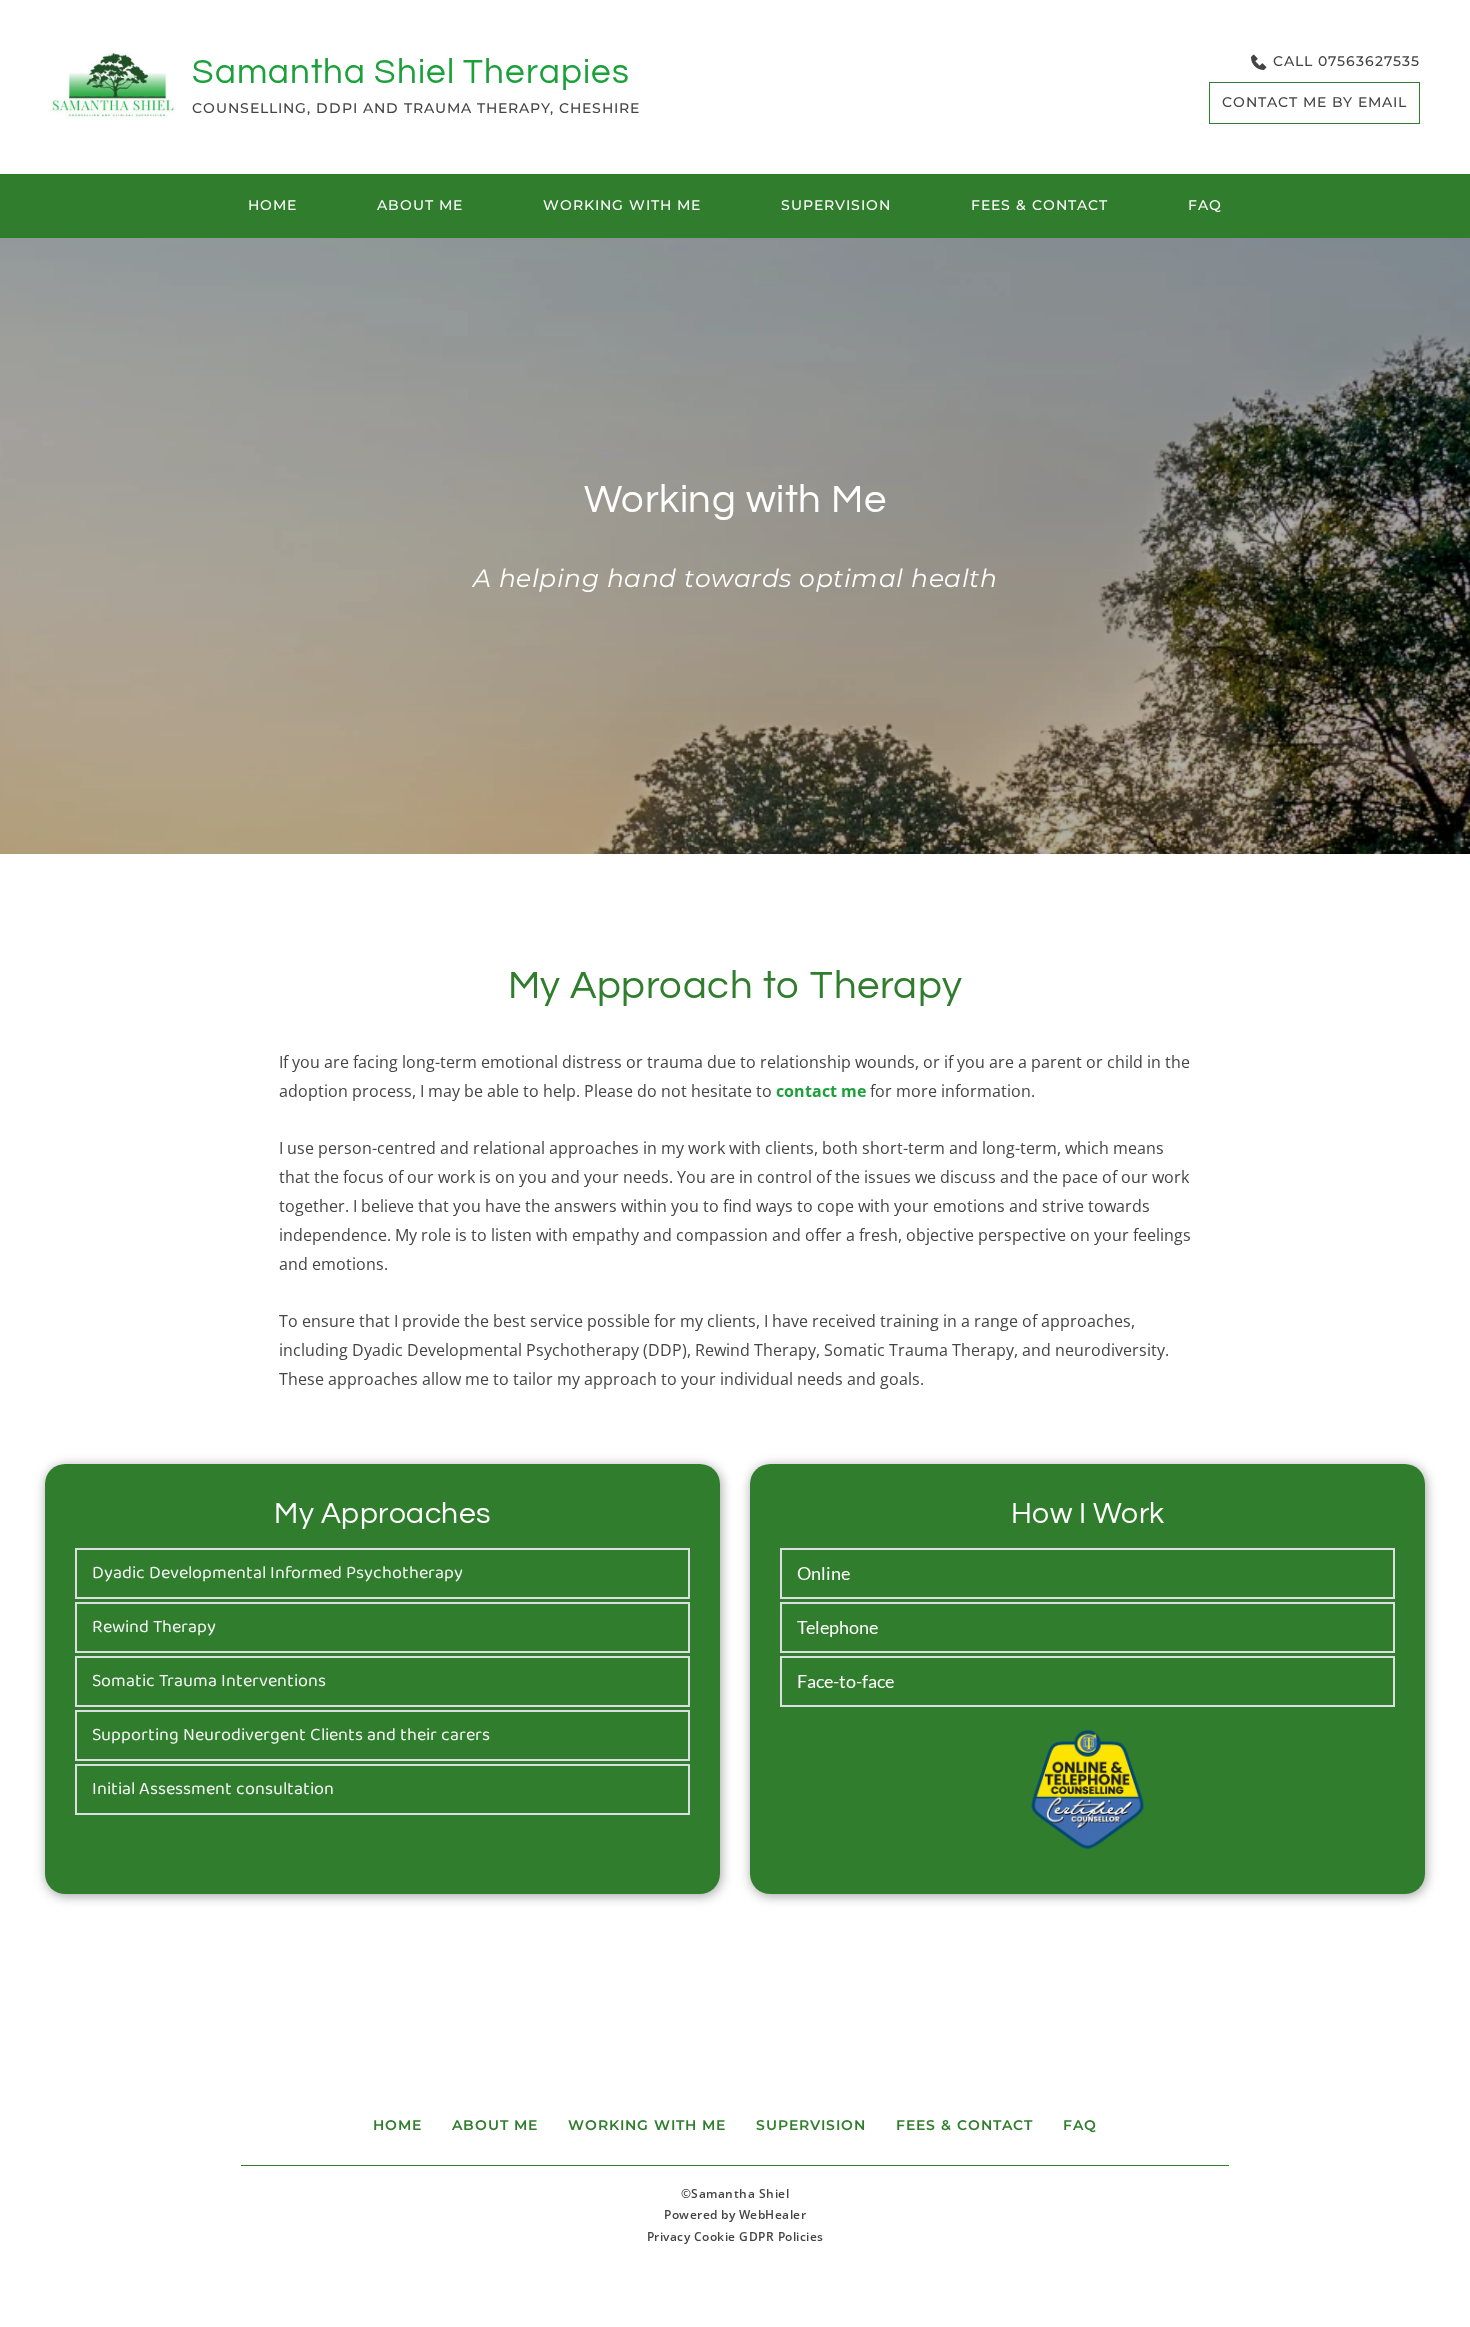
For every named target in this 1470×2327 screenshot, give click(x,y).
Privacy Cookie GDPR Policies (735, 2236)
